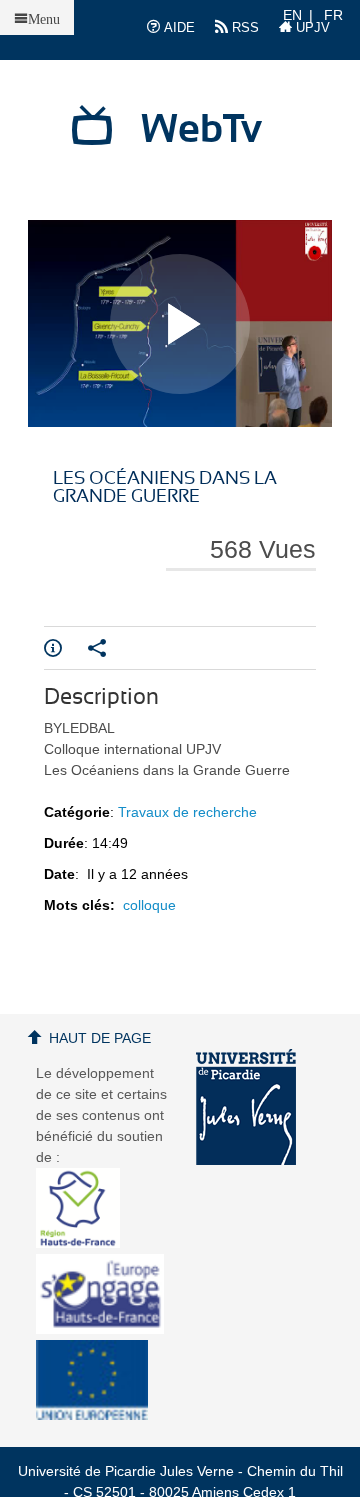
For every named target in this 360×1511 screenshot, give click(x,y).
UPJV (311, 27)
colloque (149, 905)
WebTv (201, 130)
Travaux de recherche (187, 812)
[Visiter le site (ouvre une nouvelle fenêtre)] (85, 1243)
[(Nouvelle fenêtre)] (246, 1107)
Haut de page (100, 1038)
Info (66, 648)
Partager (110, 648)
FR (333, 15)
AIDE (177, 27)
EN (292, 15)
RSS (243, 27)
